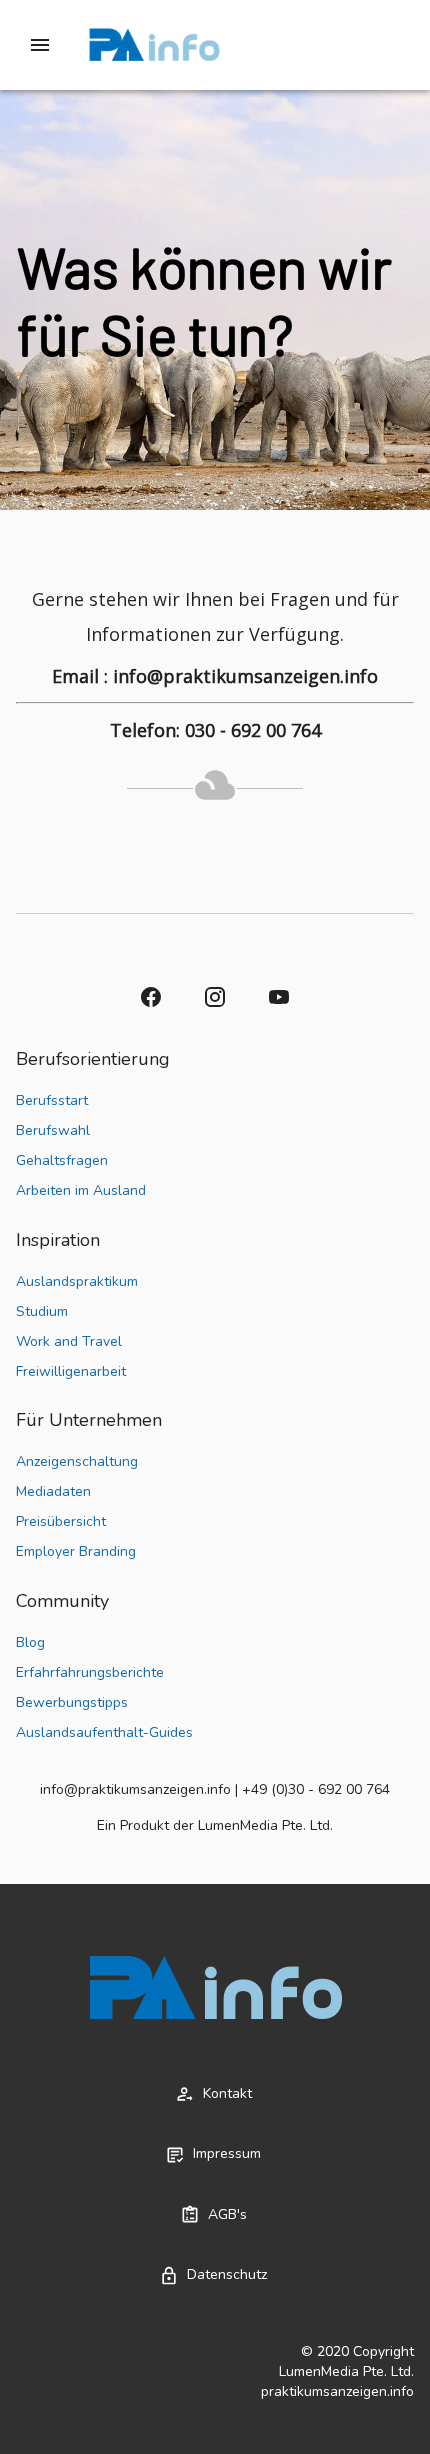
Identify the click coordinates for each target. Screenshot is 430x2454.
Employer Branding (76, 1551)
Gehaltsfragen (62, 1160)
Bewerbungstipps (72, 1702)
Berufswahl (53, 1130)
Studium (42, 1311)
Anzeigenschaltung (77, 1461)
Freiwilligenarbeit (71, 1371)
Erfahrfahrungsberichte (90, 1672)
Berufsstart (52, 1100)
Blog (30, 1642)
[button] (151, 997)
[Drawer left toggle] (40, 45)
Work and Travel (69, 1341)
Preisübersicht (61, 1521)
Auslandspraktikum (77, 1281)
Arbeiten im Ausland (81, 1190)
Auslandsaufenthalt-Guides (104, 1732)
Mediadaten (53, 1491)
